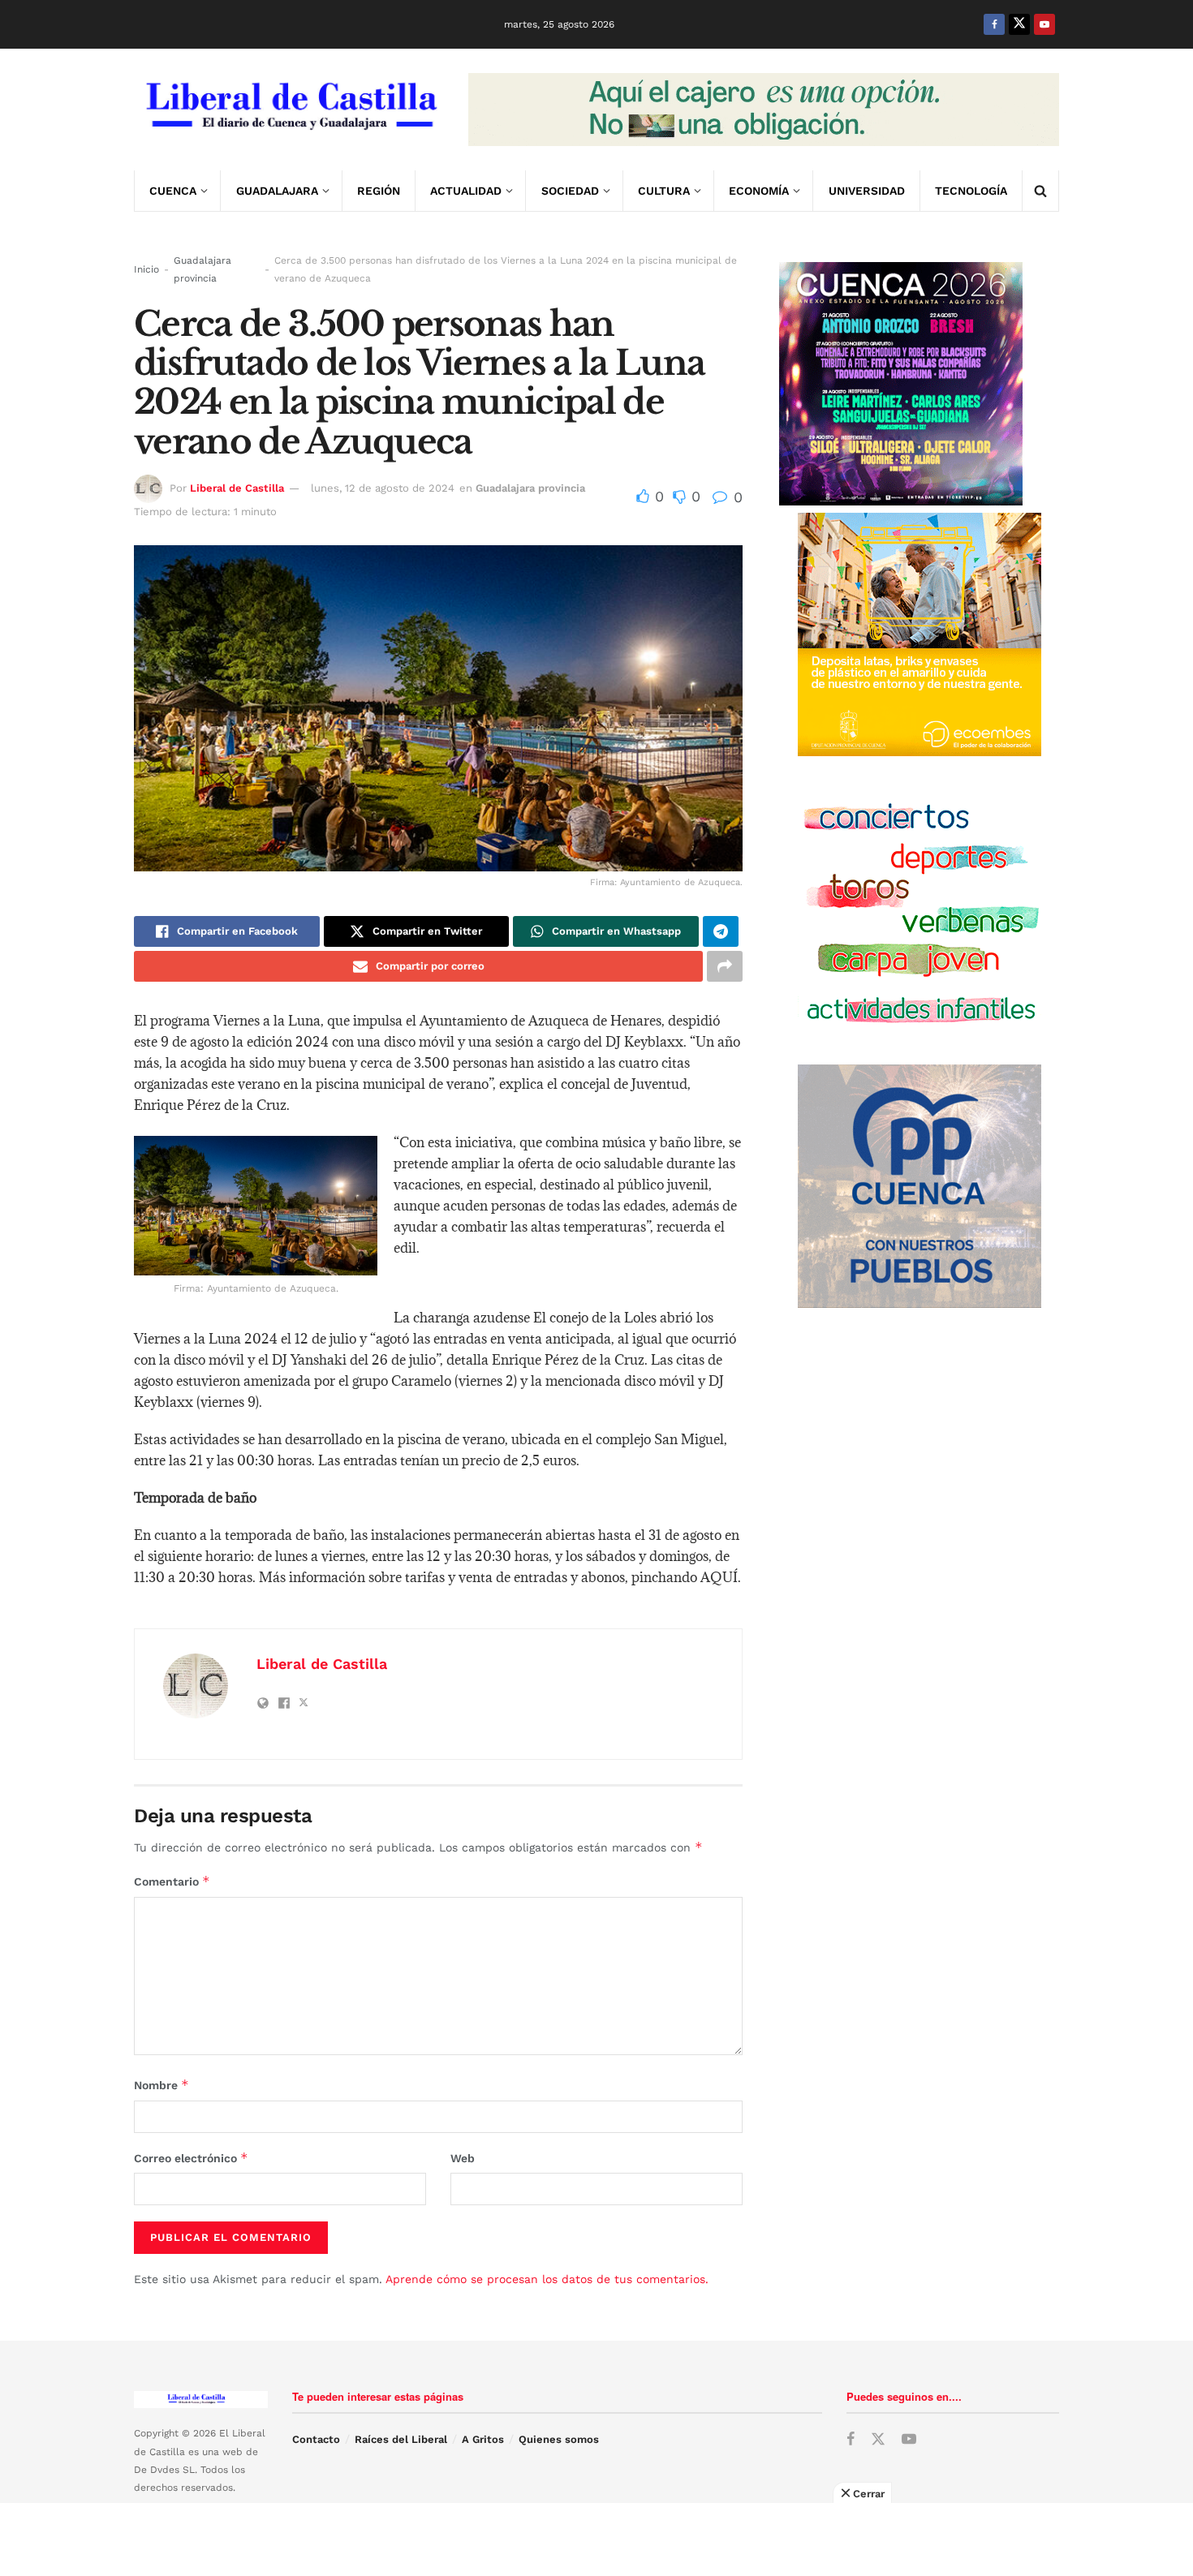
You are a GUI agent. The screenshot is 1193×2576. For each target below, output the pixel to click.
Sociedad (570, 191)
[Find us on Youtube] (1044, 24)
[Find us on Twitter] (1019, 24)
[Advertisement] (596, 2539)
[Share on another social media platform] (725, 966)
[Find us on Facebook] (994, 24)
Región (379, 191)
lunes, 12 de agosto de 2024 (383, 488)
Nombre (162, 2085)
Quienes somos (559, 2439)
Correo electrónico (191, 2158)
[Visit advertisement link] (764, 110)
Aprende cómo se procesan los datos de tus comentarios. (547, 2279)
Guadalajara (277, 191)
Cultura (664, 191)
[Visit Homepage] (290, 110)
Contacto (316, 2439)
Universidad (867, 191)
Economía (759, 191)
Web (463, 2158)
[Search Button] (1040, 191)
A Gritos (483, 2439)
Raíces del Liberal (401, 2439)
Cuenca (173, 191)
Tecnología (971, 191)
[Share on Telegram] (721, 931)
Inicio (146, 269)
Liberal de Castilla (237, 488)
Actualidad (466, 191)
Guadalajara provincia (202, 269)
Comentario (172, 1881)
